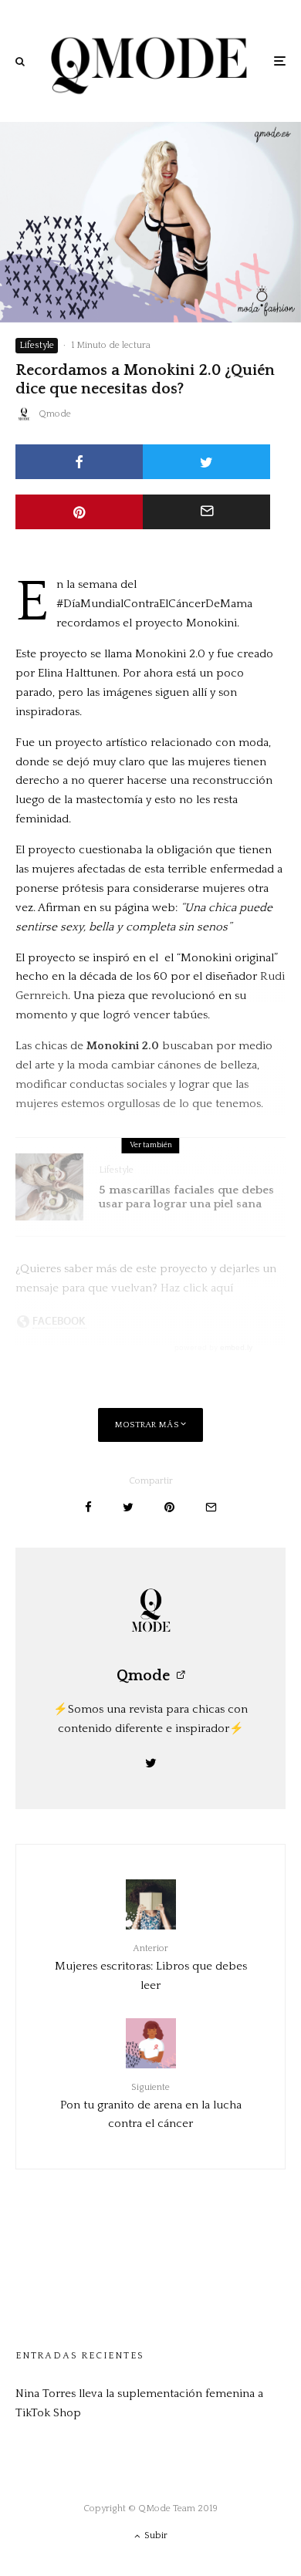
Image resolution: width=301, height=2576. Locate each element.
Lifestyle (37, 345)
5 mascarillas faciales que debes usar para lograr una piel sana (186, 1197)
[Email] (206, 512)
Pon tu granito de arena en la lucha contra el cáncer (151, 2106)
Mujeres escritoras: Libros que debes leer (151, 1967)
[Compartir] (79, 462)
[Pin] (79, 512)
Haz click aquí (198, 1288)
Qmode (55, 414)
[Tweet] (206, 462)
